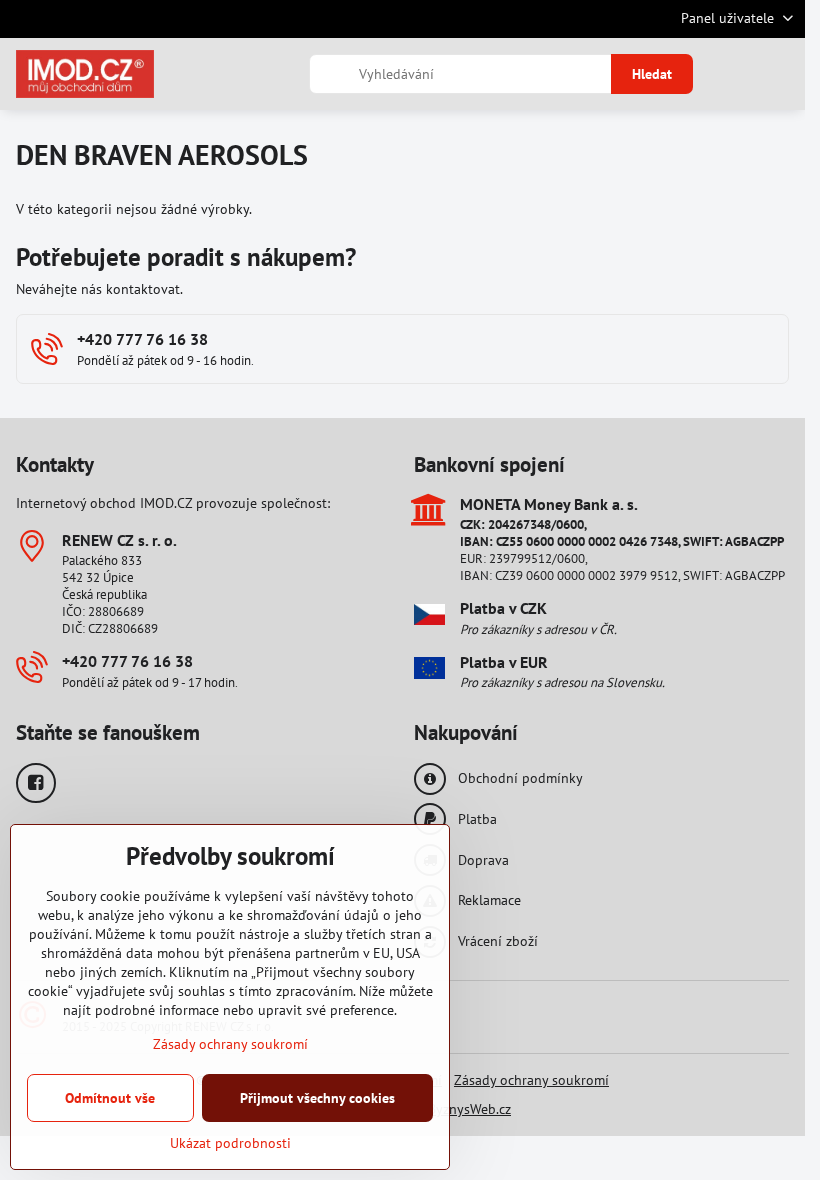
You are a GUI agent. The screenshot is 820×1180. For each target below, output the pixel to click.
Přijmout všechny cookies (317, 1098)
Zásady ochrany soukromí (531, 1080)
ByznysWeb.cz (469, 1109)
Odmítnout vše (110, 1098)
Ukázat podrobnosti (230, 1143)
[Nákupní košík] (733, 74)
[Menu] (781, 74)
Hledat (652, 74)
